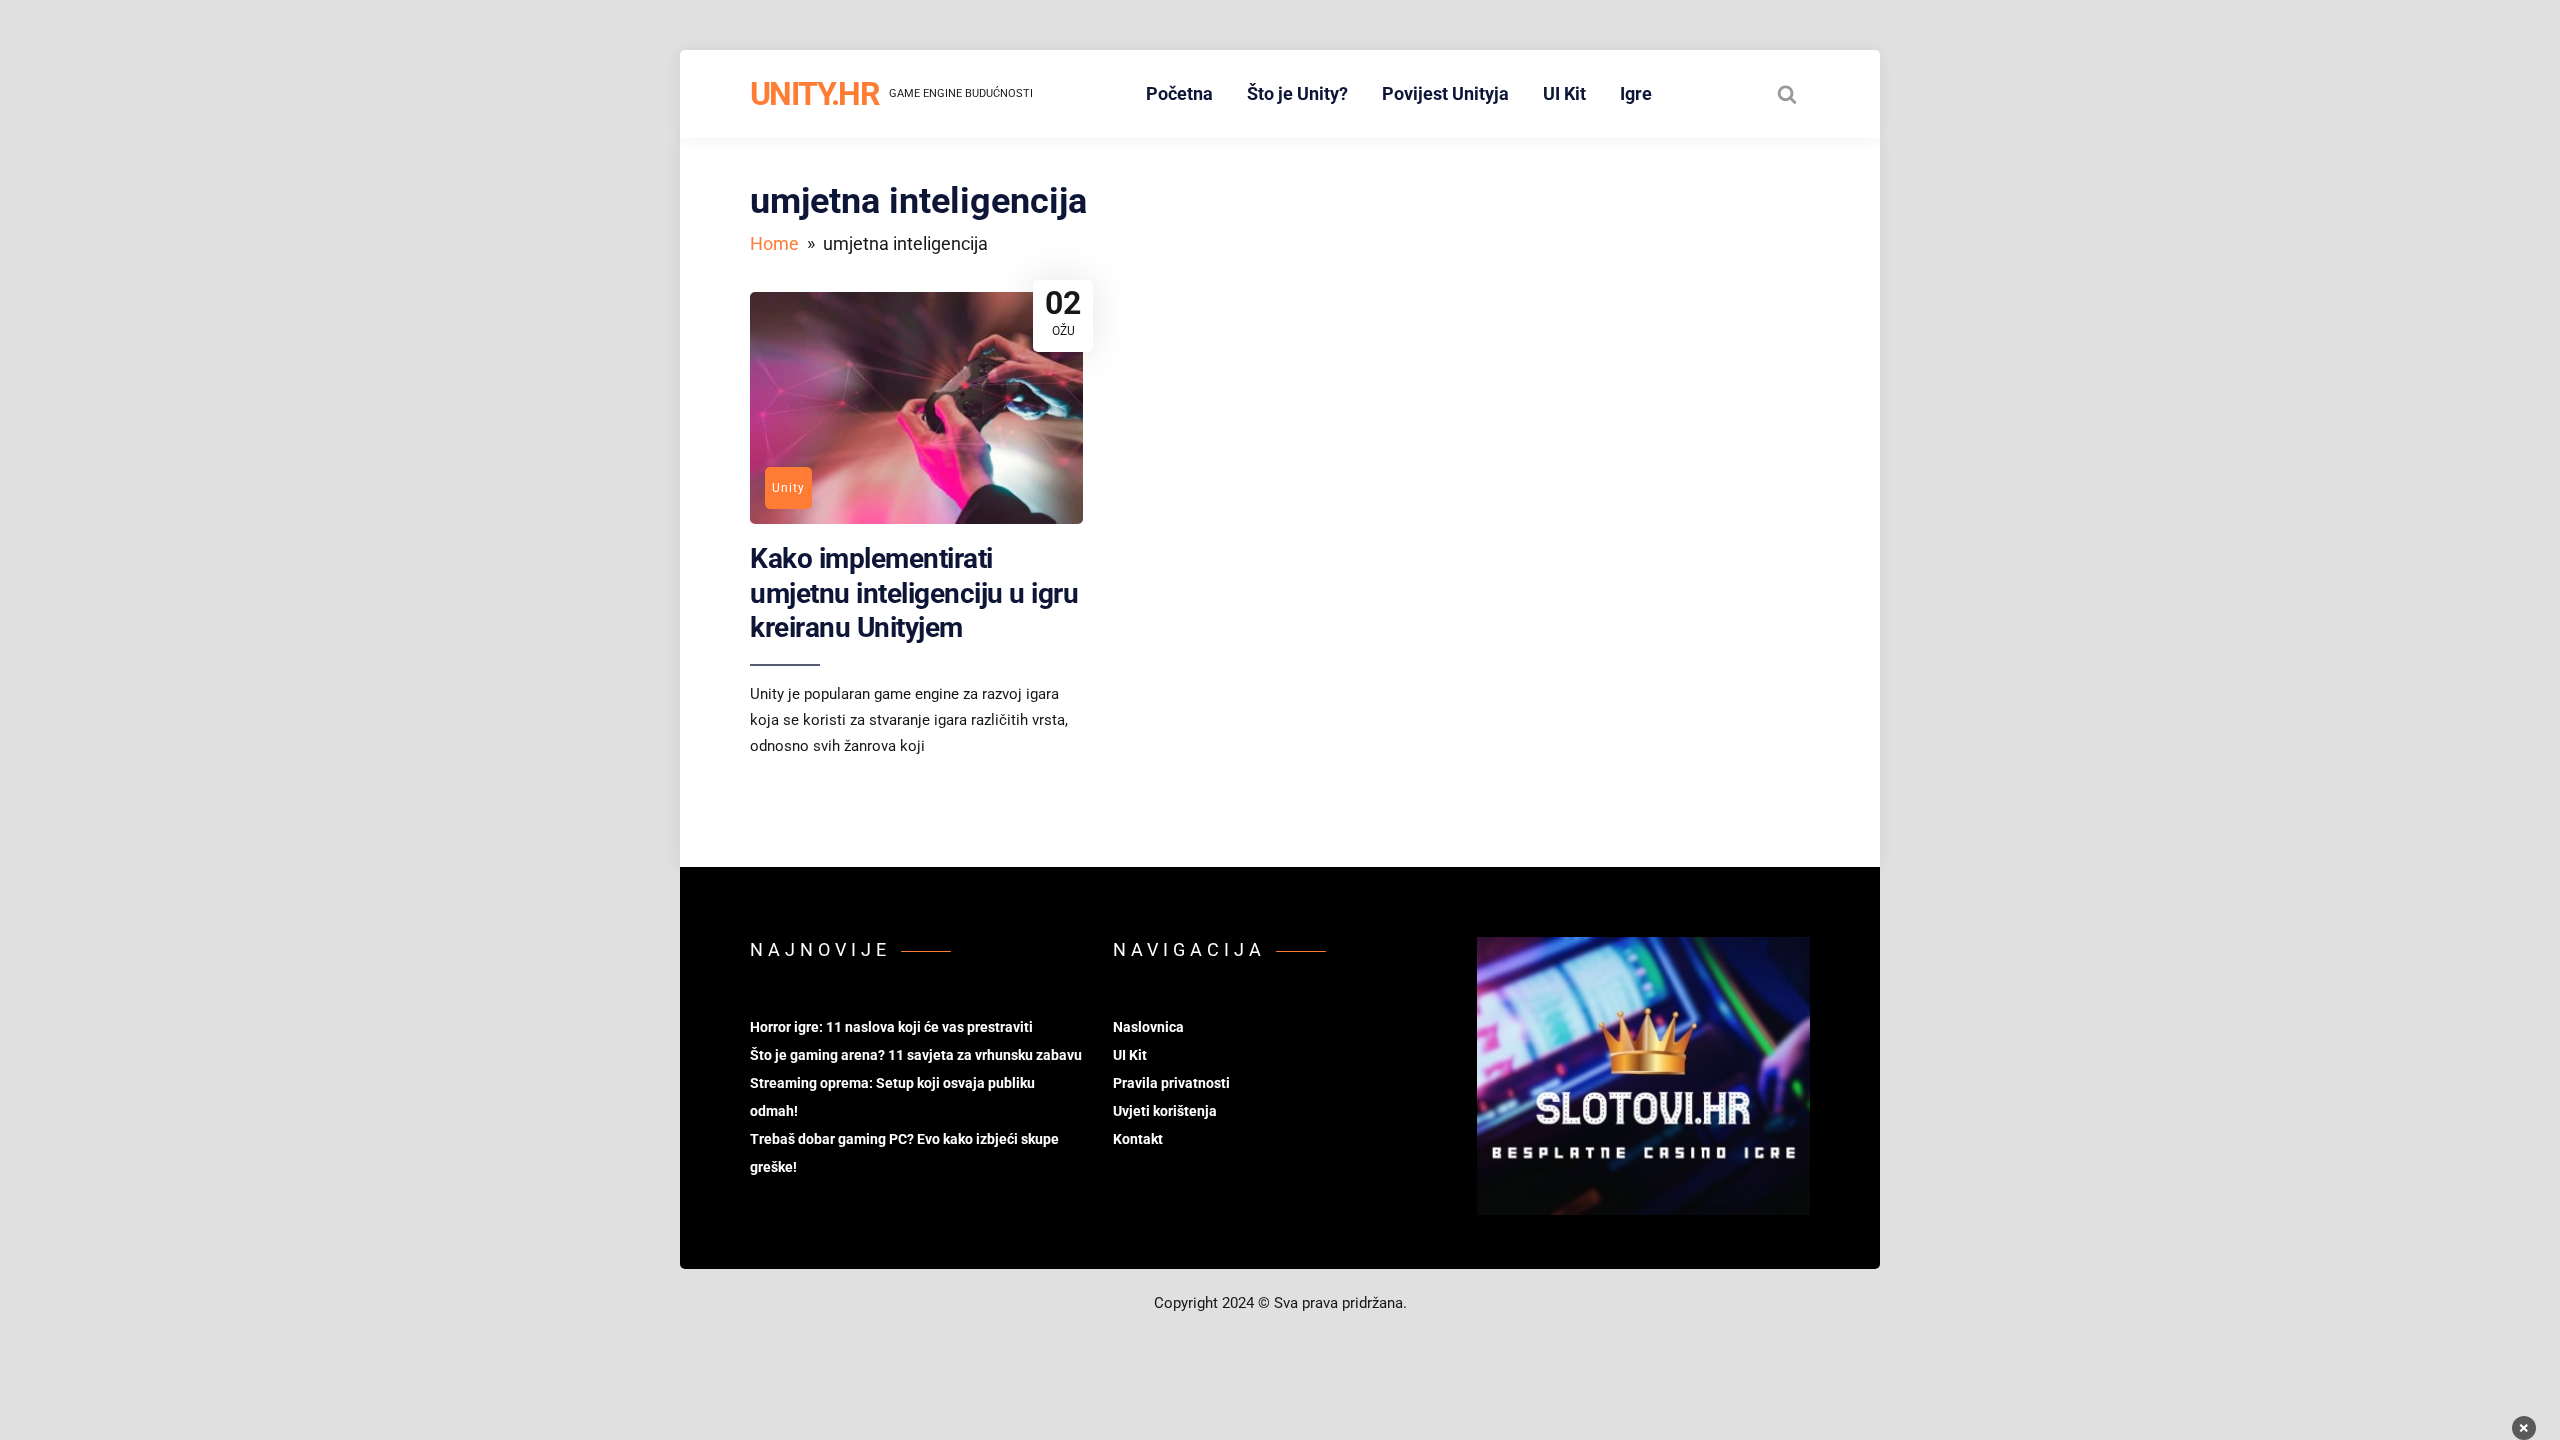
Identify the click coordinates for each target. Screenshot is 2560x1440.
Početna (1179, 93)
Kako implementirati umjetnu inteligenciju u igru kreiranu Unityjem (914, 593)
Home (774, 243)
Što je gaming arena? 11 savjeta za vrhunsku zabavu (916, 1055)
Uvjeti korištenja (1165, 1111)
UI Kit (1564, 93)
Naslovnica (1148, 1027)
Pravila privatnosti (1171, 1083)
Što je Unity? (1297, 93)
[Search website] (1787, 94)
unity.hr (814, 94)
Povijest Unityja (1445, 93)
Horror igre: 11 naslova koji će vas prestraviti (891, 1027)
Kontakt (1138, 1139)
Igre (1636, 93)
